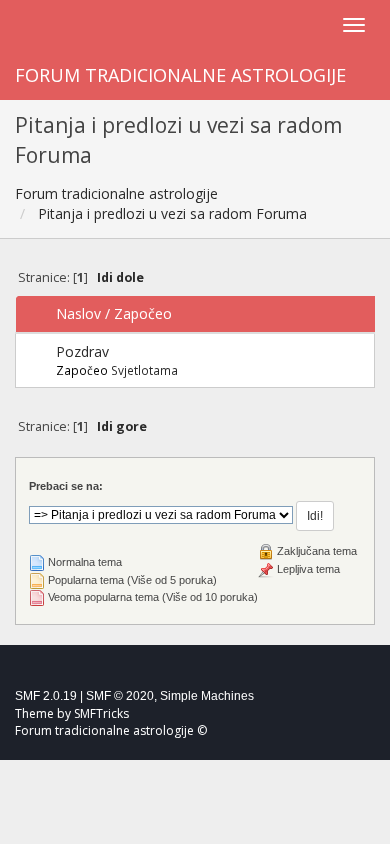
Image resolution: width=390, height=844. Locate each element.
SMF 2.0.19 (46, 696)
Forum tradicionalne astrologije (180, 75)
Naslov (78, 313)
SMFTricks (101, 713)
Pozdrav (82, 351)
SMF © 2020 (120, 696)
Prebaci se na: (66, 486)
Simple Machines (207, 696)
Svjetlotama (144, 370)
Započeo (143, 313)
